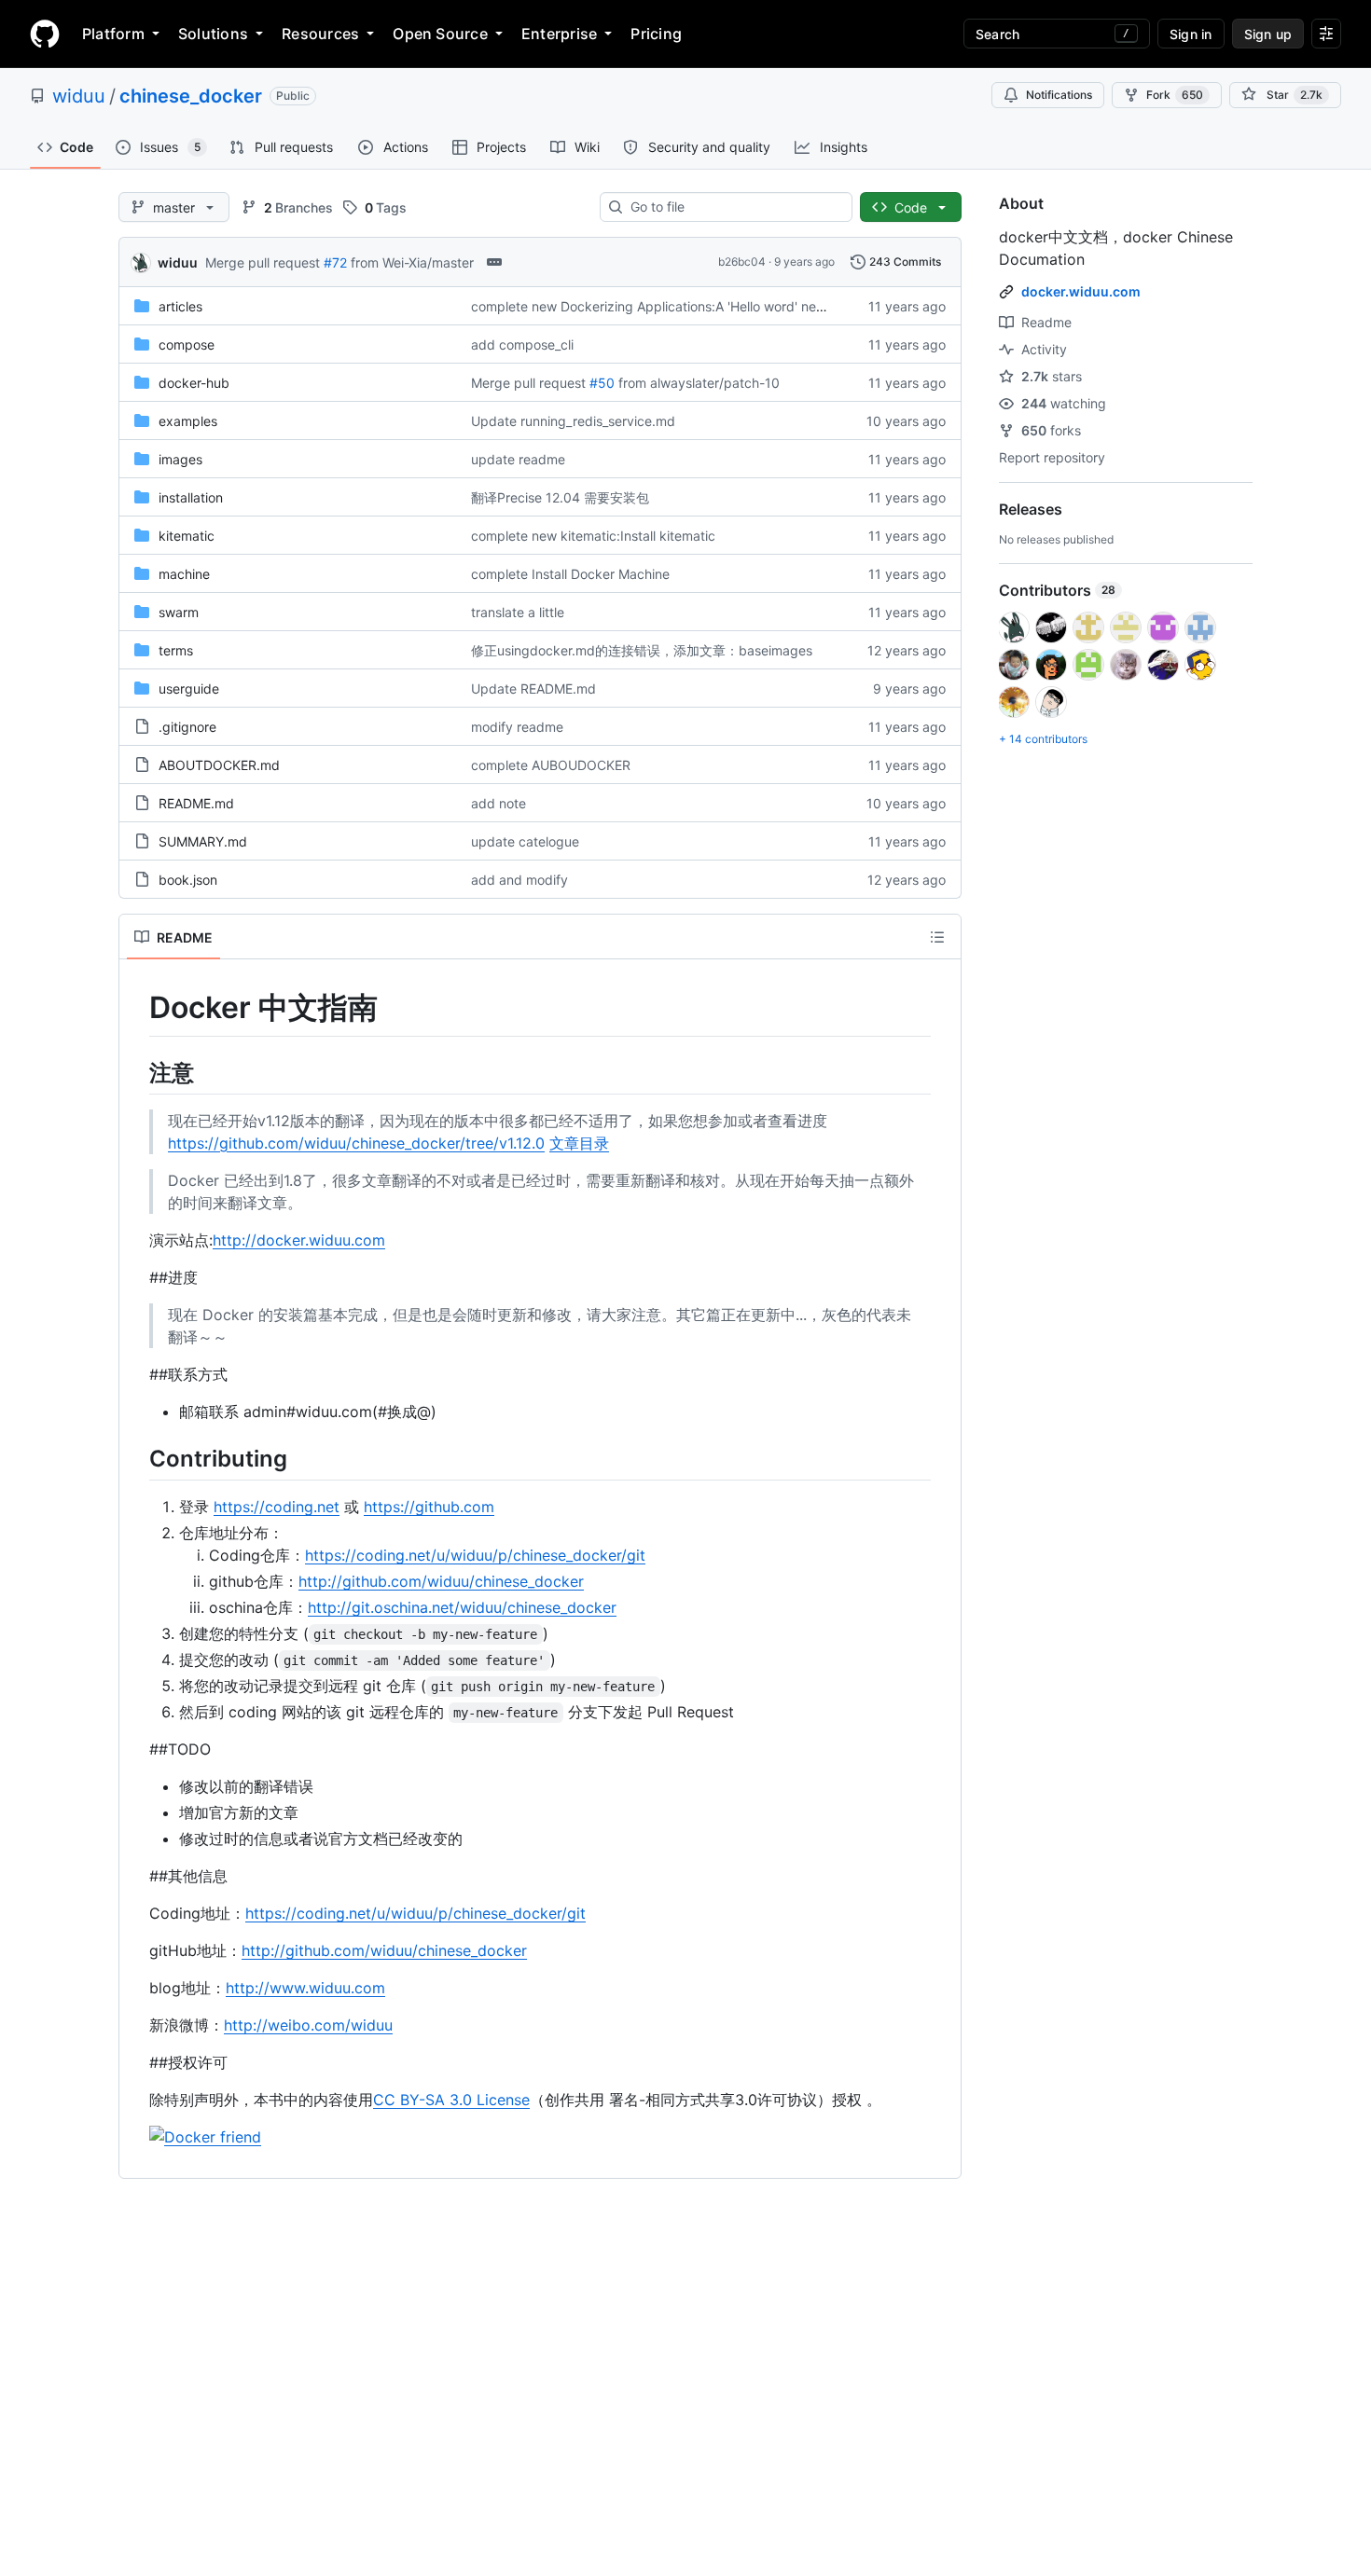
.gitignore (187, 727)
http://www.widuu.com (305, 1988)
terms (176, 650)
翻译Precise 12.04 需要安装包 (560, 497)
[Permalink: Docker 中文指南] (136, 1008)
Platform (113, 34)
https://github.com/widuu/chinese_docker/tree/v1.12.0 (356, 1143)
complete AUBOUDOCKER (551, 765)
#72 (335, 262)
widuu (79, 96)
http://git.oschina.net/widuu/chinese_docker (462, 1607)
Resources (320, 34)
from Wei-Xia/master (412, 262)
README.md (196, 803)
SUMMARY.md (203, 841)
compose (187, 344)
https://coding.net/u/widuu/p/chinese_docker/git (475, 1555)
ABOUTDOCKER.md (219, 765)
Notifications (1059, 95)
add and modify (519, 880)
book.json (188, 880)
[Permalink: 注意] (136, 1072)
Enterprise (559, 34)
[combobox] (734, 207)
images (180, 459)
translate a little (518, 612)
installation (191, 497)
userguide (189, 689)
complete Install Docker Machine (570, 574)
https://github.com (429, 1507)
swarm (179, 612)
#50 (602, 383)
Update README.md (533, 689)
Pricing (656, 34)
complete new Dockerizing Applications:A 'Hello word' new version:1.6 (683, 306)
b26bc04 (742, 262)
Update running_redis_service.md (573, 421)
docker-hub (194, 383)
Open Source (440, 34)
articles (180, 306)
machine (184, 574)
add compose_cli (522, 344)
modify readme (517, 727)
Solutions (213, 34)
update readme (518, 459)
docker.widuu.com (1081, 291)
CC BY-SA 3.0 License (451, 2100)
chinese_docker (191, 96)
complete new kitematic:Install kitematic (593, 536)
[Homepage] (45, 34)
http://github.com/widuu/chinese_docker (441, 1581)
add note (499, 803)
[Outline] (937, 937)
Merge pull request (263, 262)
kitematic (187, 536)
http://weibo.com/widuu (308, 2025)
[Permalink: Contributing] (136, 1458)
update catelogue (525, 841)
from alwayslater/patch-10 (699, 383)
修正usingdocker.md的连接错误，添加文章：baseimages (642, 650)
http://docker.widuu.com (299, 1240)
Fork (1175, 95)
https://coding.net (277, 1507)
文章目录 (579, 1143)
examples (188, 421)
